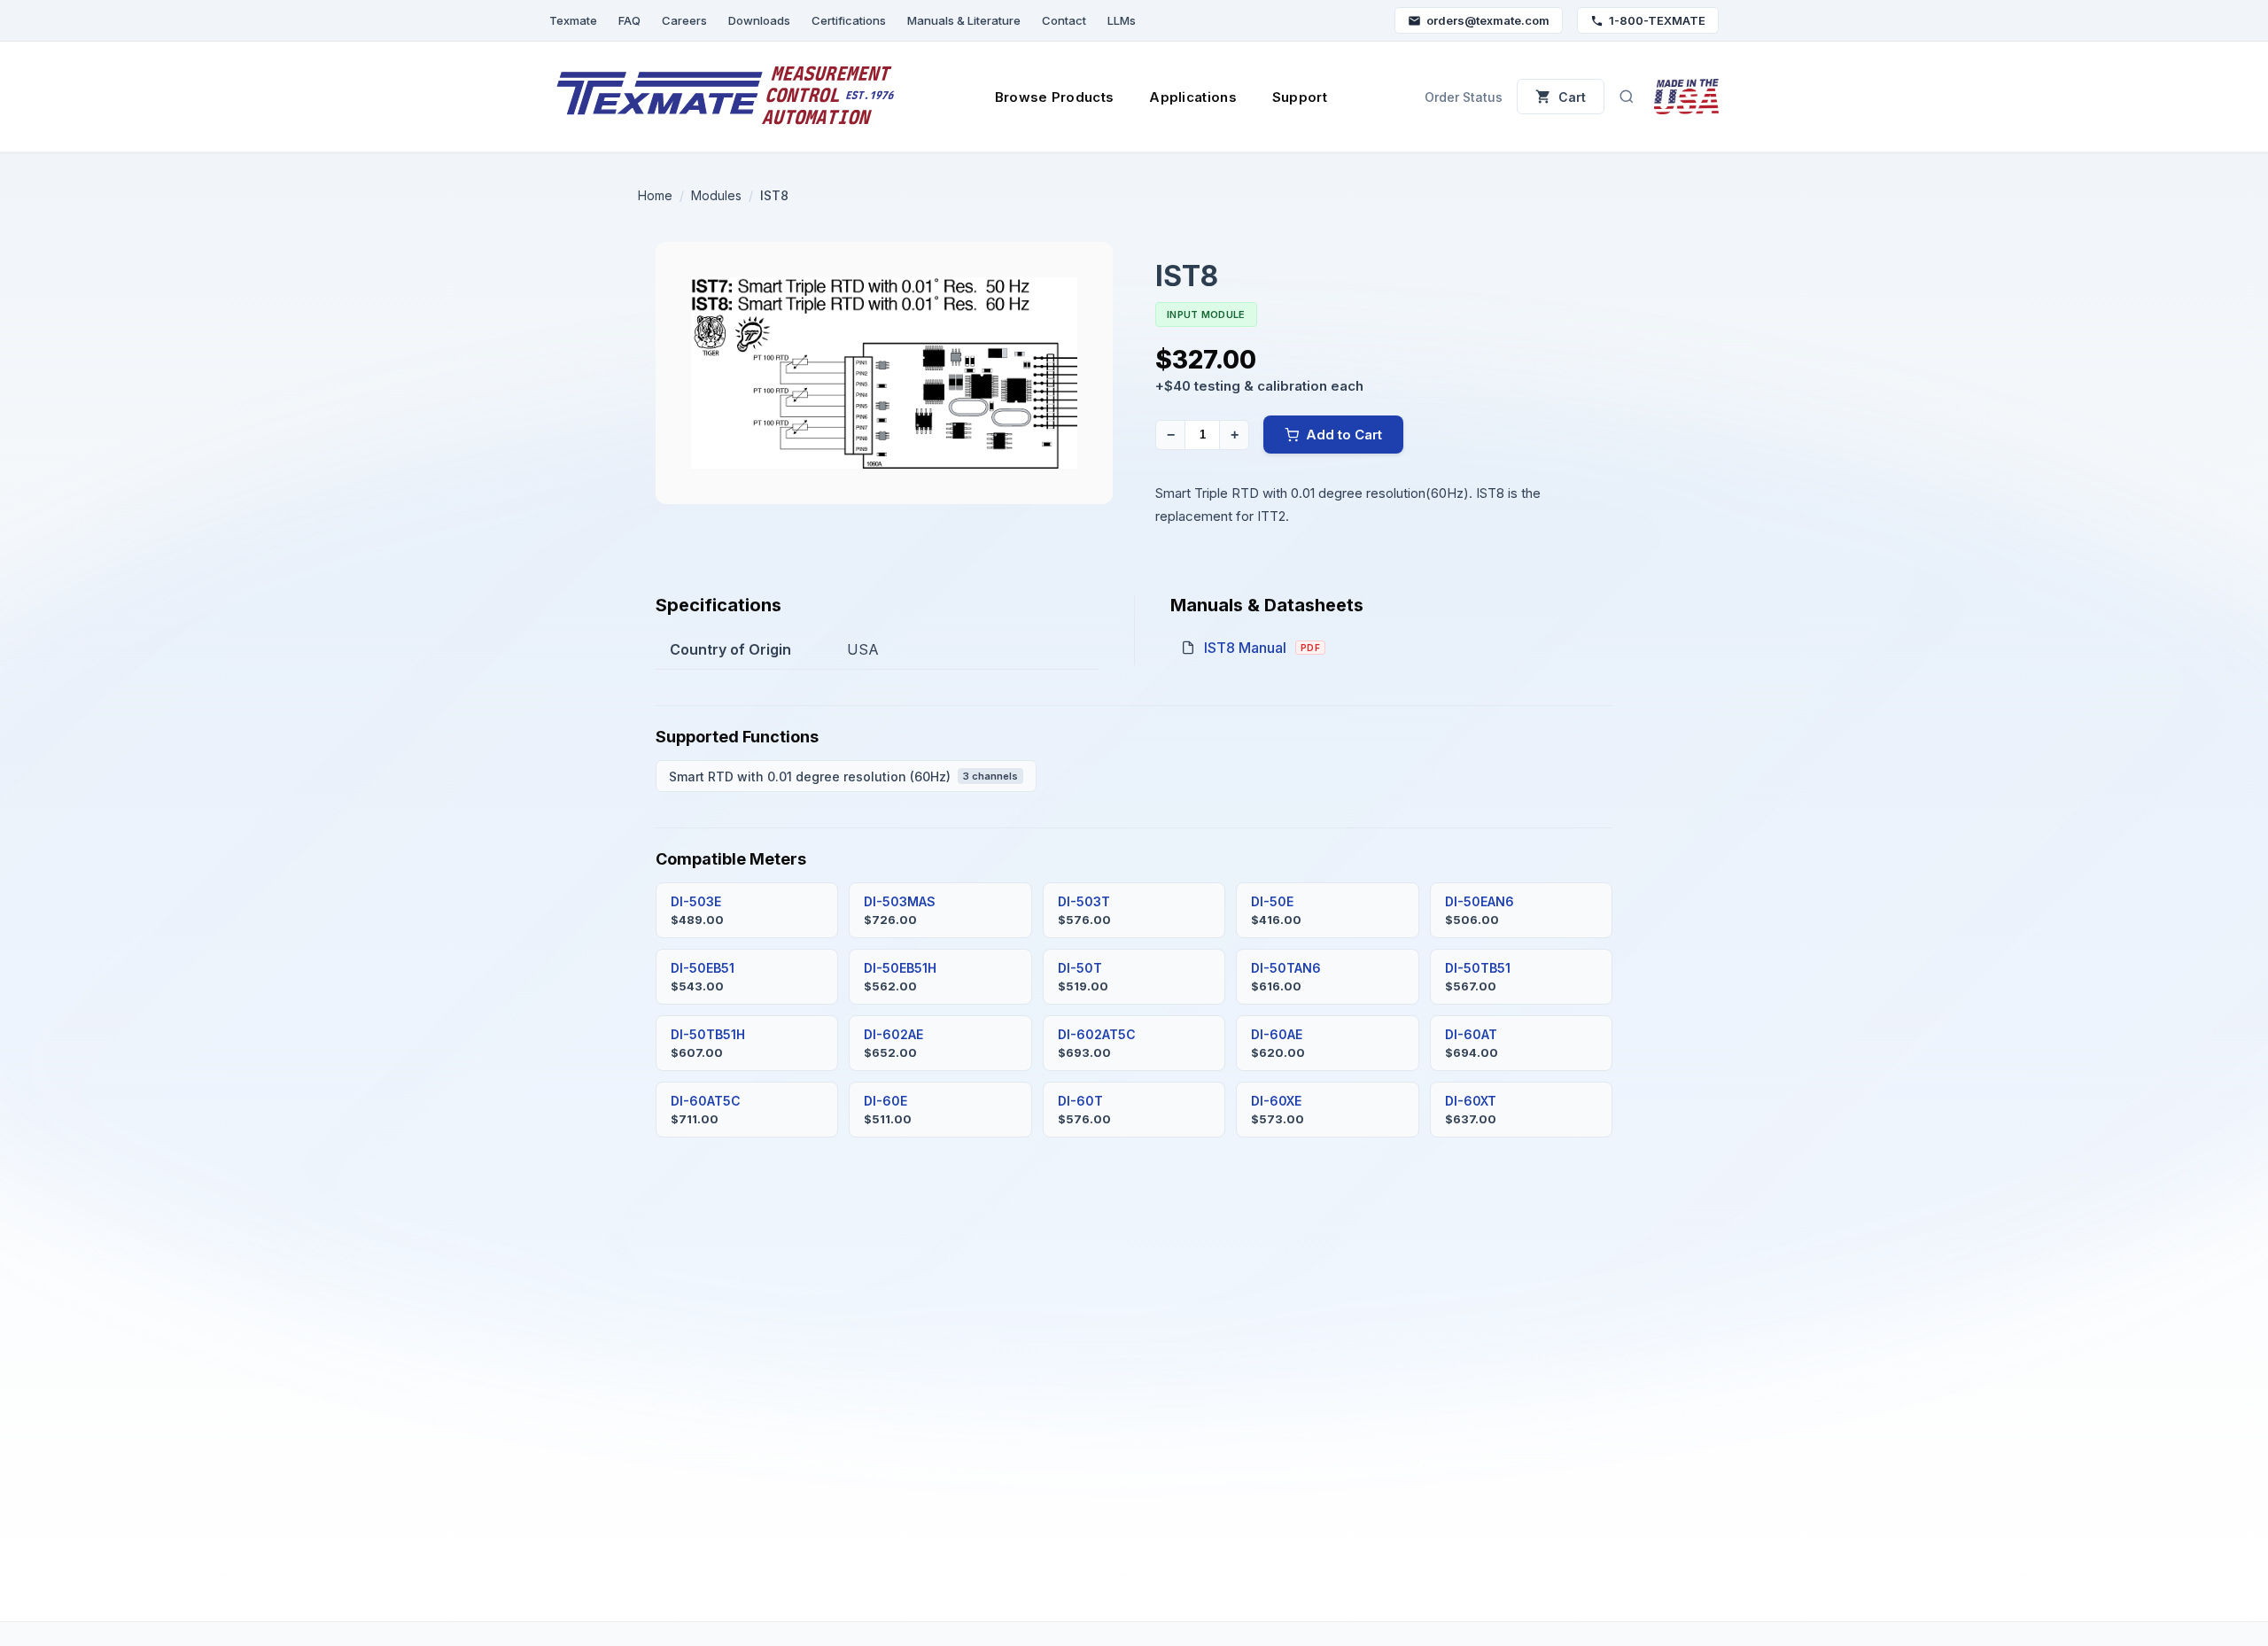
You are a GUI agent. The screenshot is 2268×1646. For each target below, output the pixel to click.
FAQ (629, 20)
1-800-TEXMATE (1657, 20)
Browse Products (1055, 97)
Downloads (759, 20)
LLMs (1122, 20)
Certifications (849, 20)
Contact (1064, 20)
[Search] (1627, 97)
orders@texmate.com (1488, 20)
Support (1300, 97)
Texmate (573, 20)
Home (655, 195)
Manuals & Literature (964, 20)
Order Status (1464, 97)
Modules (716, 195)
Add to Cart (1344, 435)
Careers (684, 20)
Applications (1193, 97)
